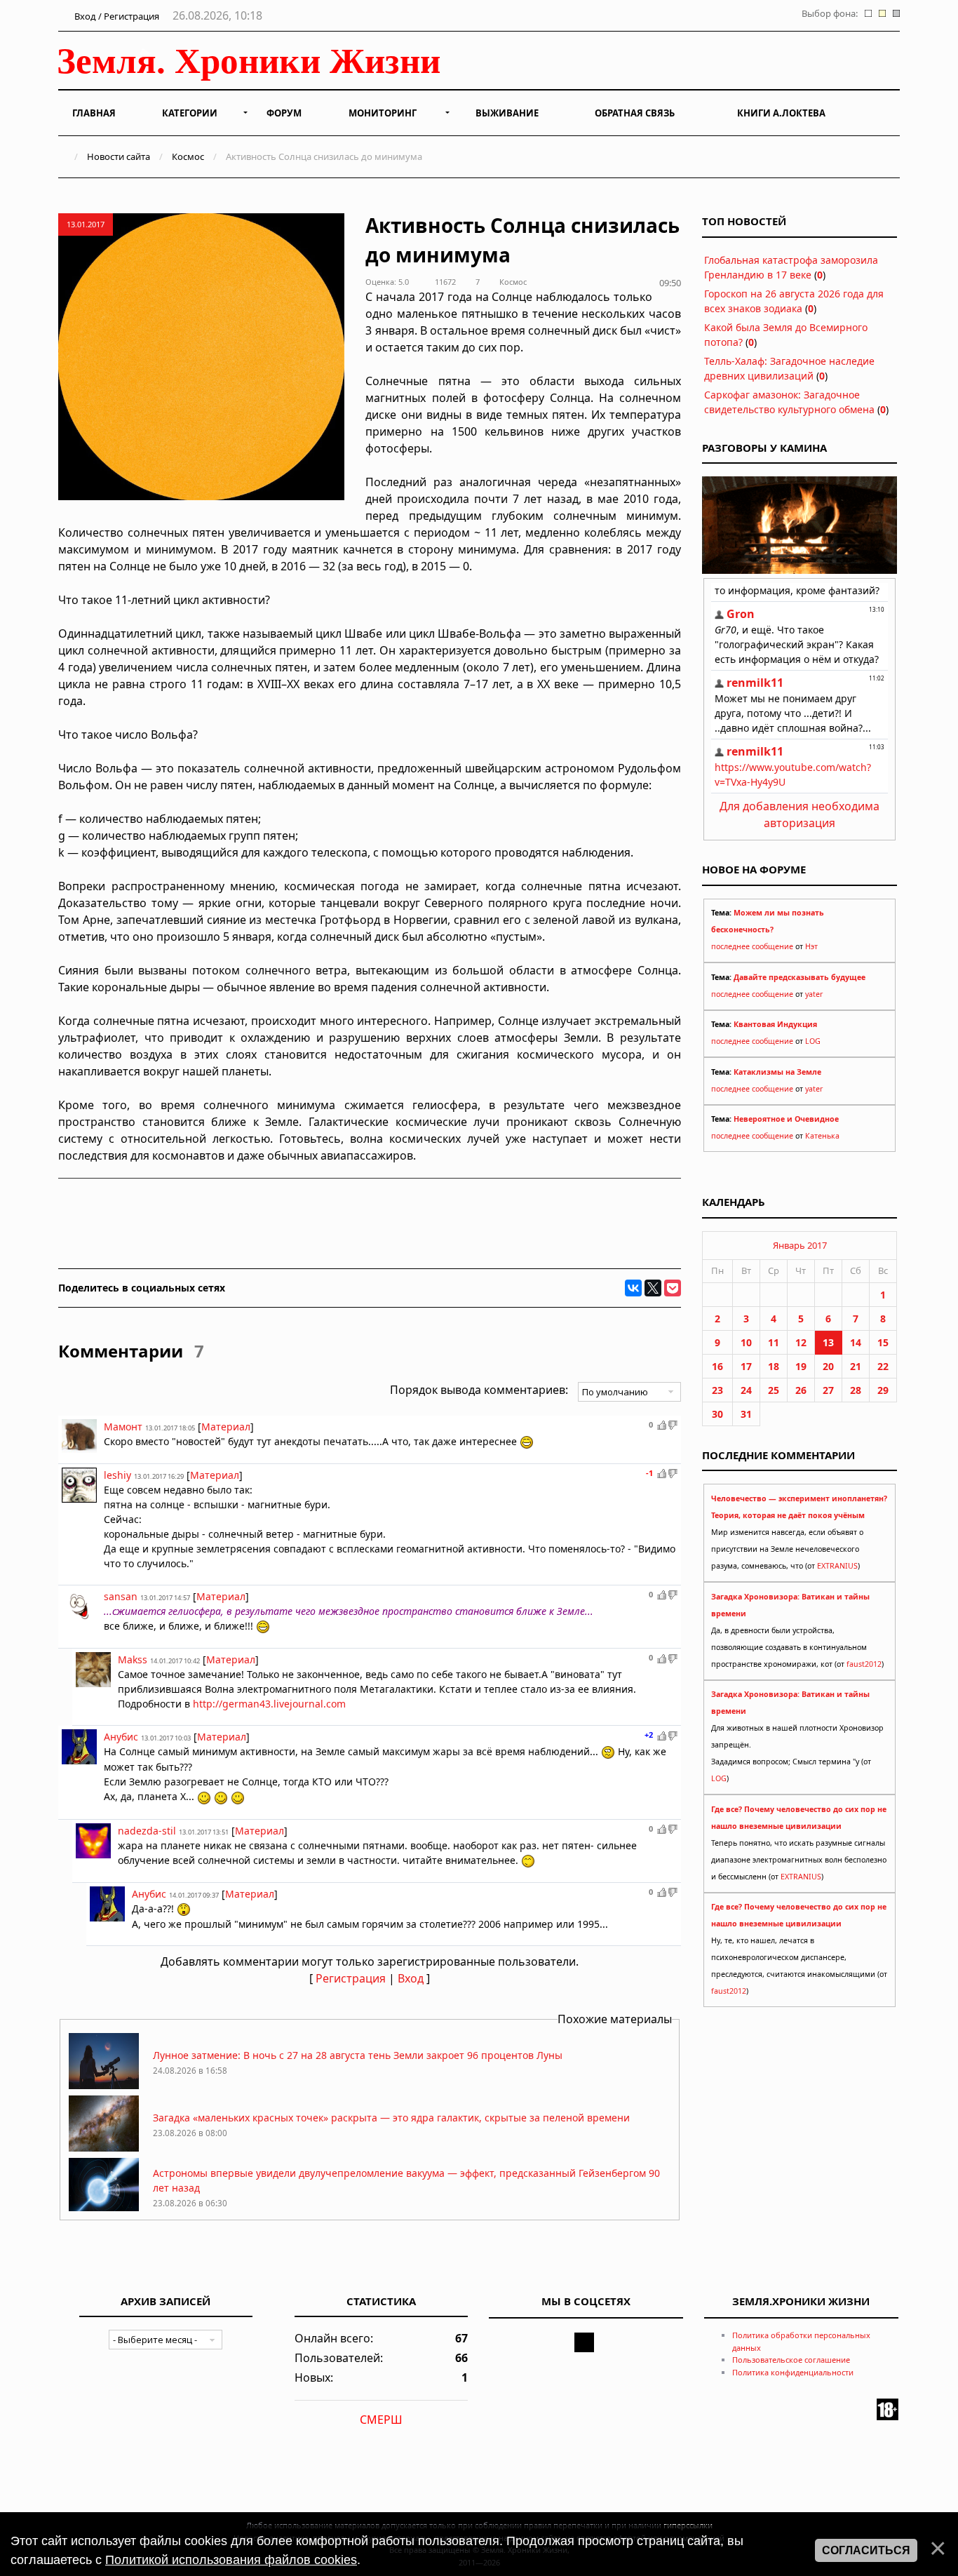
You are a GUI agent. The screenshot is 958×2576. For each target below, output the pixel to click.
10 (746, 1342)
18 (774, 1366)
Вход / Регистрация (116, 16)
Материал (226, 1427)
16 (717, 1366)
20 (828, 1366)
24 (746, 1390)
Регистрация (351, 1978)
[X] (653, 1288)
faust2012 (864, 1664)
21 (856, 1366)
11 (774, 1342)
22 (883, 1366)
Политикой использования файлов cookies (231, 2560)
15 (883, 1342)
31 (746, 1414)
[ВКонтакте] (633, 1288)
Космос (188, 156)
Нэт (811, 946)
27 (828, 1390)
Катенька (822, 1136)
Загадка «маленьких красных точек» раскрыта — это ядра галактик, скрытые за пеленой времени (391, 2118)
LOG (813, 1041)
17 (746, 1366)
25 (774, 1390)
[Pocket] (673, 1288)
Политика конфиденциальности (793, 2372)
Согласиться (866, 2550)
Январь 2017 (800, 1245)
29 (883, 1390)
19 (801, 1366)
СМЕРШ (381, 2420)
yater (814, 994)
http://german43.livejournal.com (269, 1704)
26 (801, 1390)
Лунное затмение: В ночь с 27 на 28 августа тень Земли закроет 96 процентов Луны (358, 2055)
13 (828, 1342)
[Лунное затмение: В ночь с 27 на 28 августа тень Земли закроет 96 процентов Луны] (104, 2085)
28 (856, 1390)
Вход (411, 1978)
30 (717, 1414)
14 (856, 1342)
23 (717, 1390)
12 (801, 1342)
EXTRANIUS (837, 1566)
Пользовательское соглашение (791, 2360)
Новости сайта (119, 156)
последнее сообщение (752, 946)
